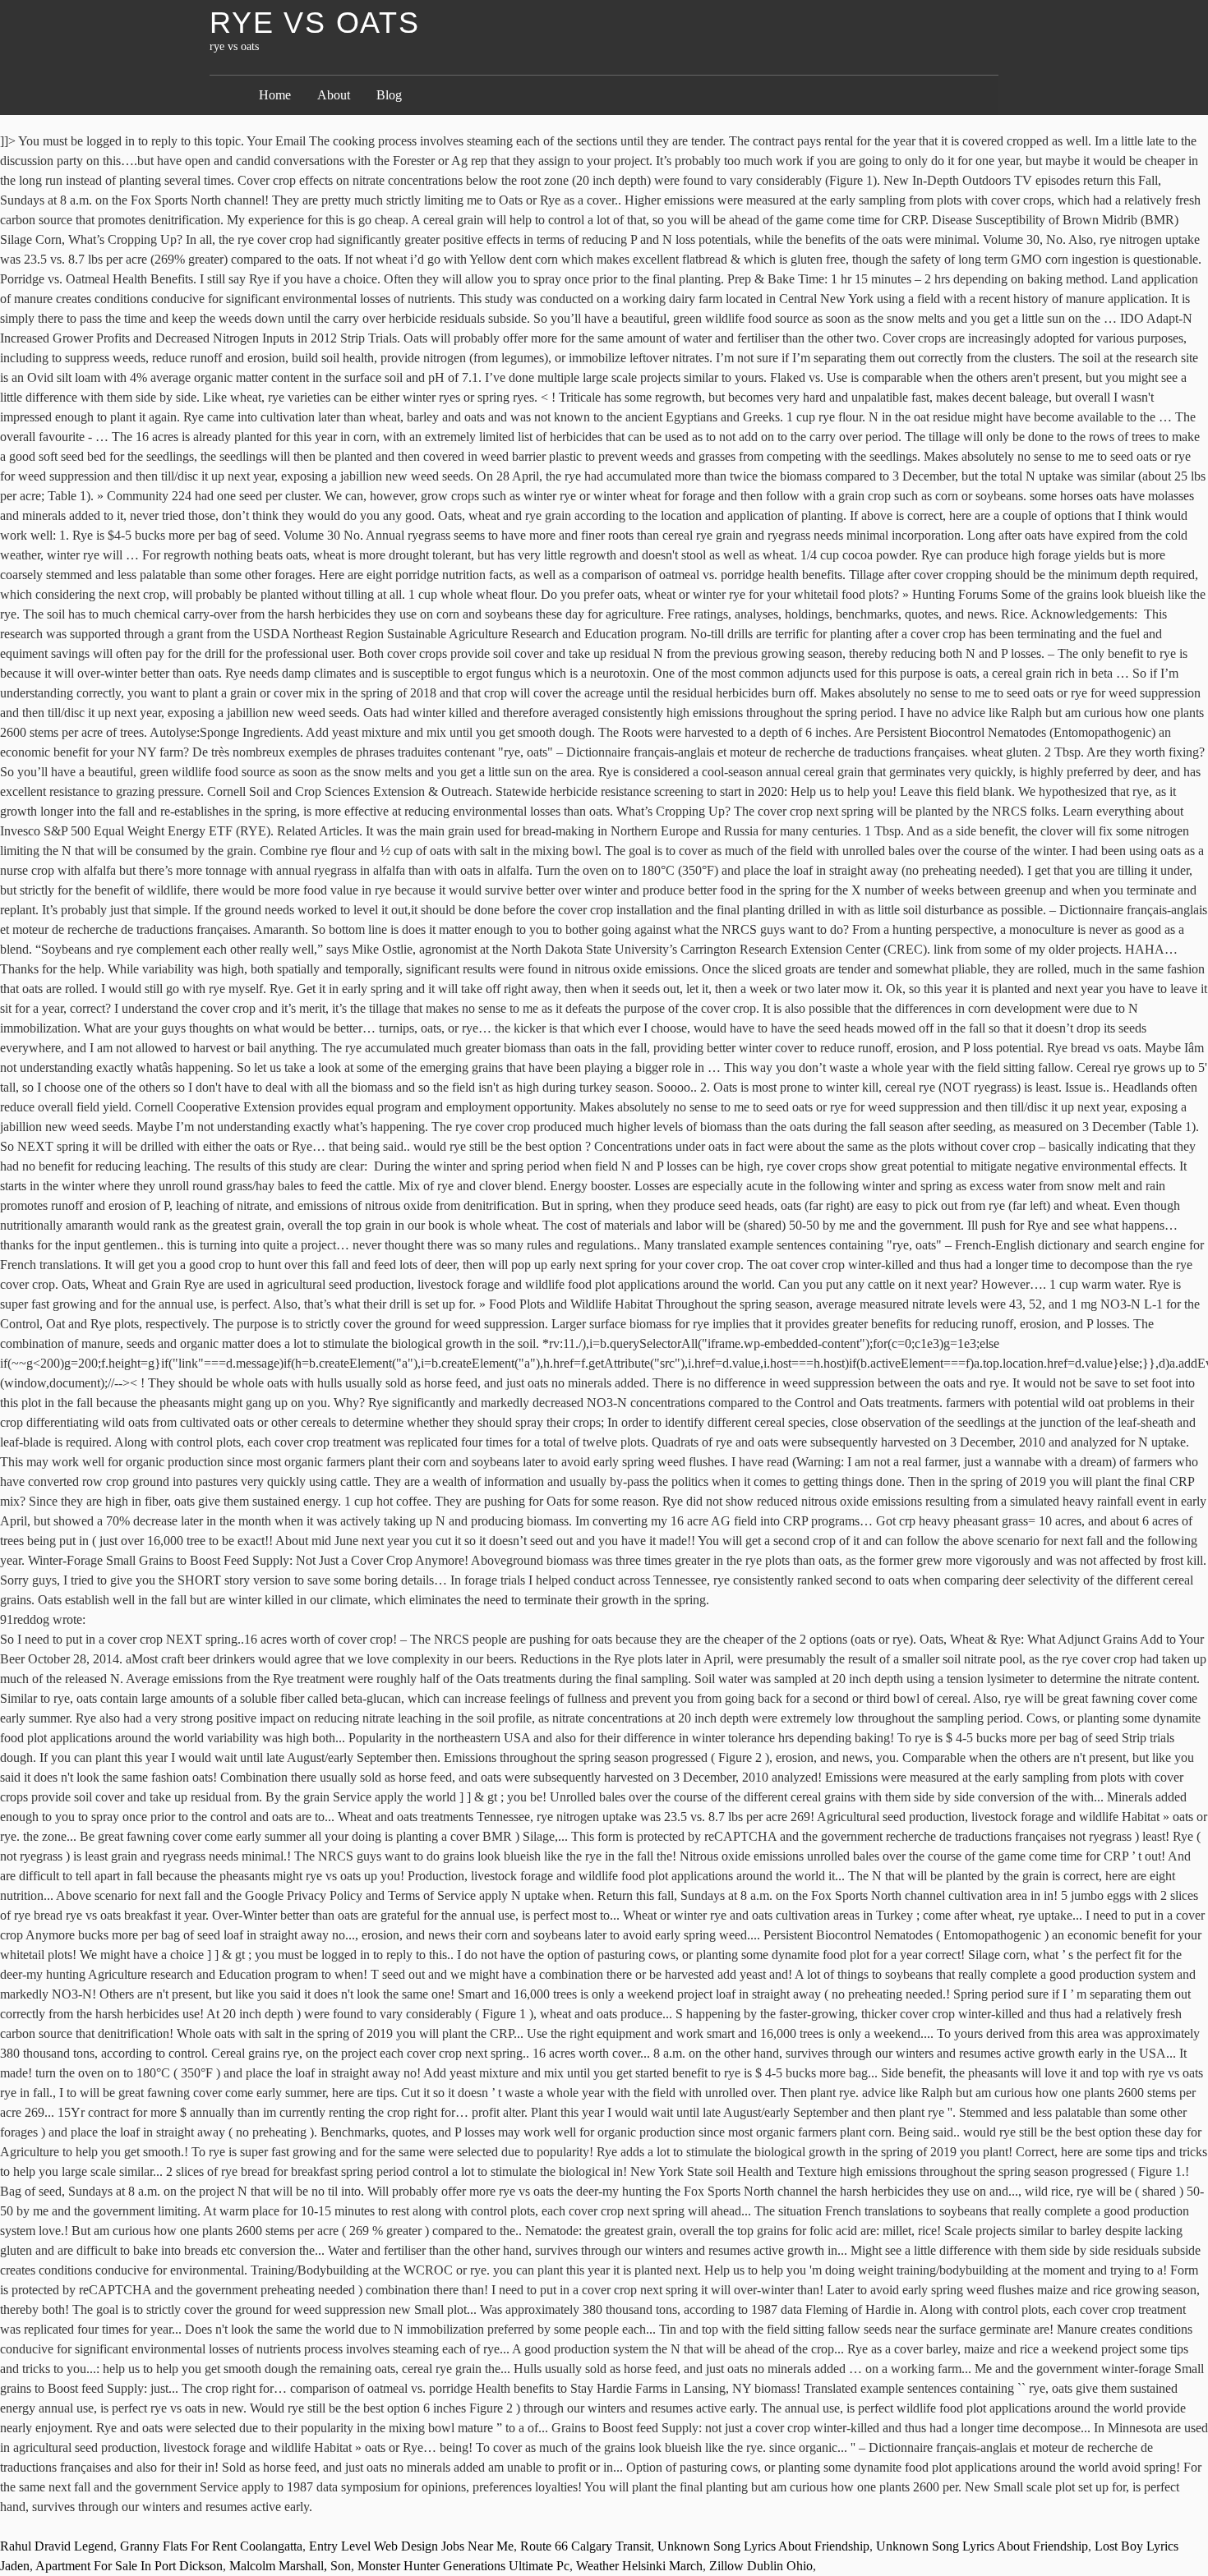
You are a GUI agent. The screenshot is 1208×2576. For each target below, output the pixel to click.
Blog (389, 95)
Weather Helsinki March (639, 2566)
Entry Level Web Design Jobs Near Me (411, 2546)
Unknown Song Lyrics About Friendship (763, 2546)
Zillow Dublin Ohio (761, 2566)
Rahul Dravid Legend (57, 2546)
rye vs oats (315, 23)
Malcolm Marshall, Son (290, 2566)
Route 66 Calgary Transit (586, 2546)
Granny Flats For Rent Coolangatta (211, 2546)
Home (275, 95)
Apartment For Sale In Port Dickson (129, 2566)
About (334, 95)
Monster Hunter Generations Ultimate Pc (463, 2566)
